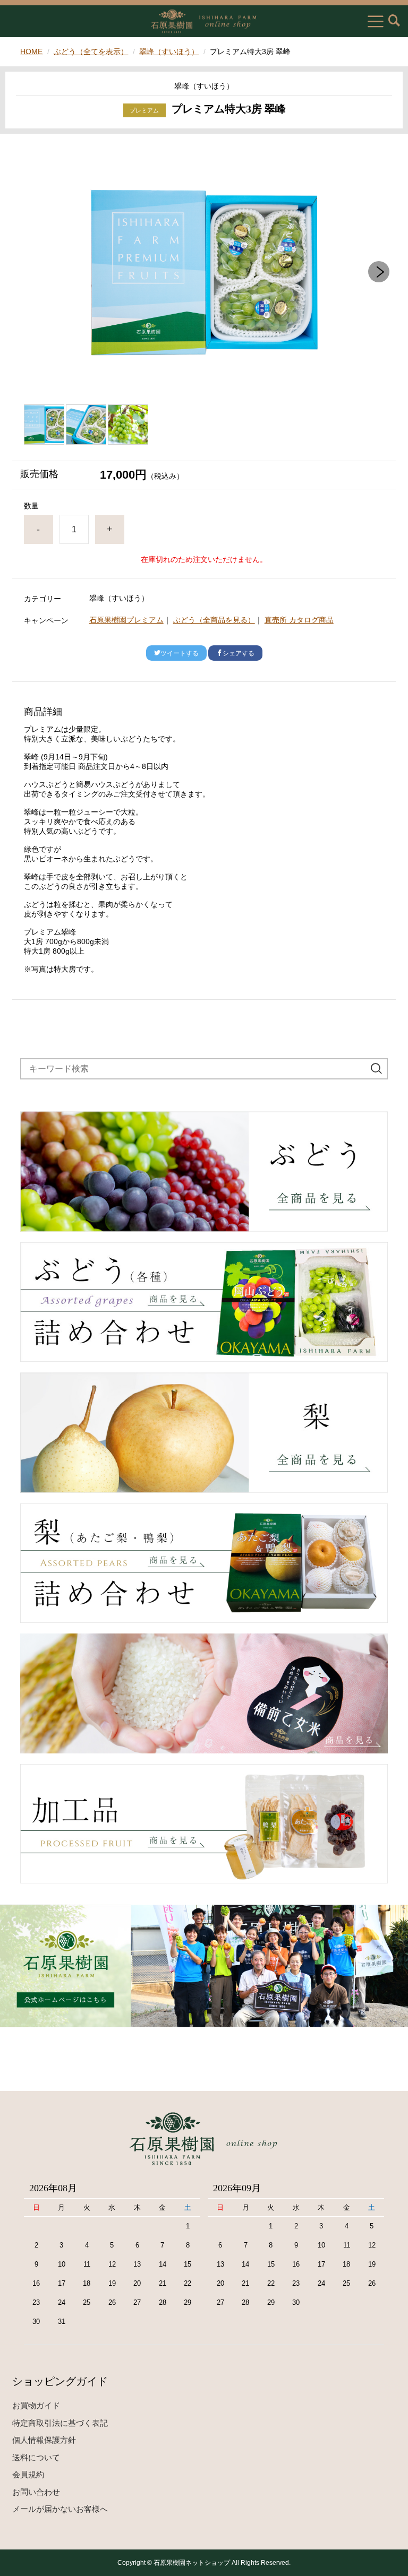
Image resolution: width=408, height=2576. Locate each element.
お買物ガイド (36, 2405)
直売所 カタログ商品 (299, 620)
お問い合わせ (36, 2492)
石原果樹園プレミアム (126, 620)
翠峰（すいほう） (169, 51)
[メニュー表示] (376, 21)
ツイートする (180, 653)
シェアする (239, 653)
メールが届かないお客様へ (60, 2509)
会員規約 (28, 2474)
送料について (36, 2457)
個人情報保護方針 (44, 2440)
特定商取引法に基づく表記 (60, 2423)
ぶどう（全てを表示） (91, 51)
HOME (31, 51)
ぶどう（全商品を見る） (214, 620)
